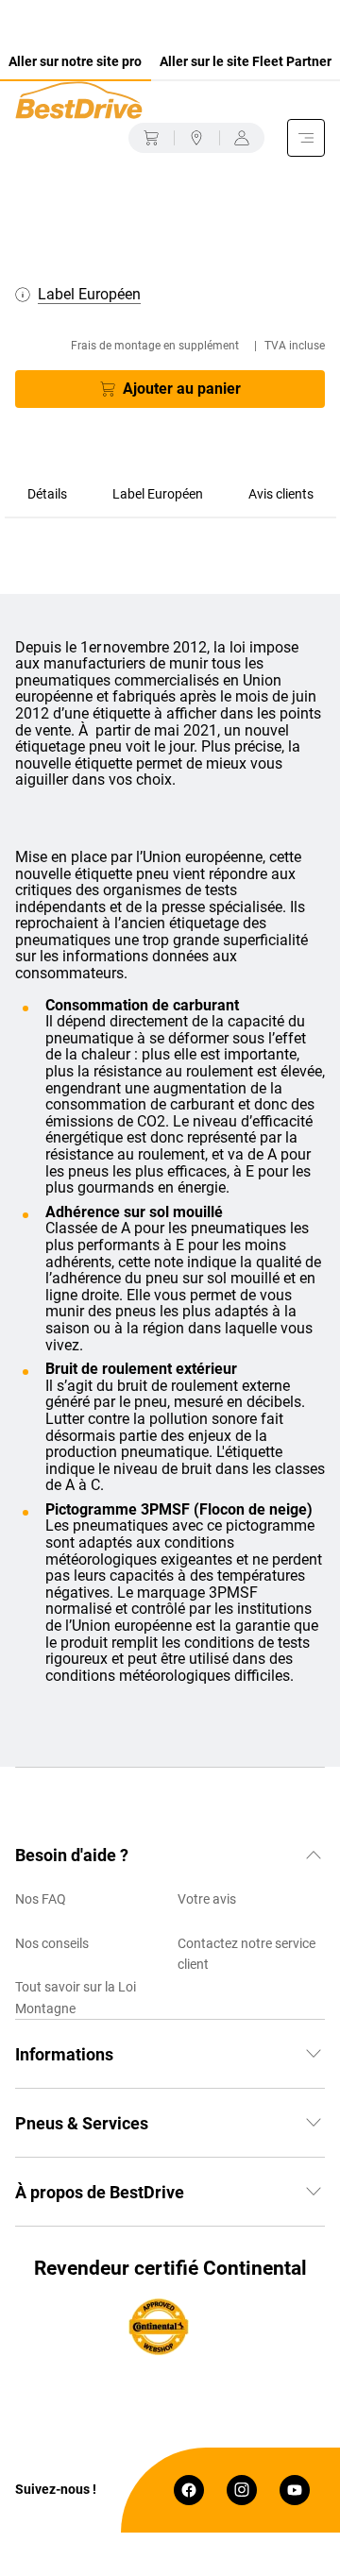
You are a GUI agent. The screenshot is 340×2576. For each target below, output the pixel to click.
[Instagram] (242, 2490)
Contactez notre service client (246, 1954)
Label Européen (158, 494)
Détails (47, 494)
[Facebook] (189, 2490)
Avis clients (281, 494)
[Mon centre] (196, 138)
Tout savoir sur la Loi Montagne (76, 1997)
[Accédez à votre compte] (242, 138)
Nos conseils (52, 1943)
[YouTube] (295, 2490)
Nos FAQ (41, 1899)
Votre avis (207, 1899)
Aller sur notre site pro (75, 61)
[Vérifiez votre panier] (151, 138)
